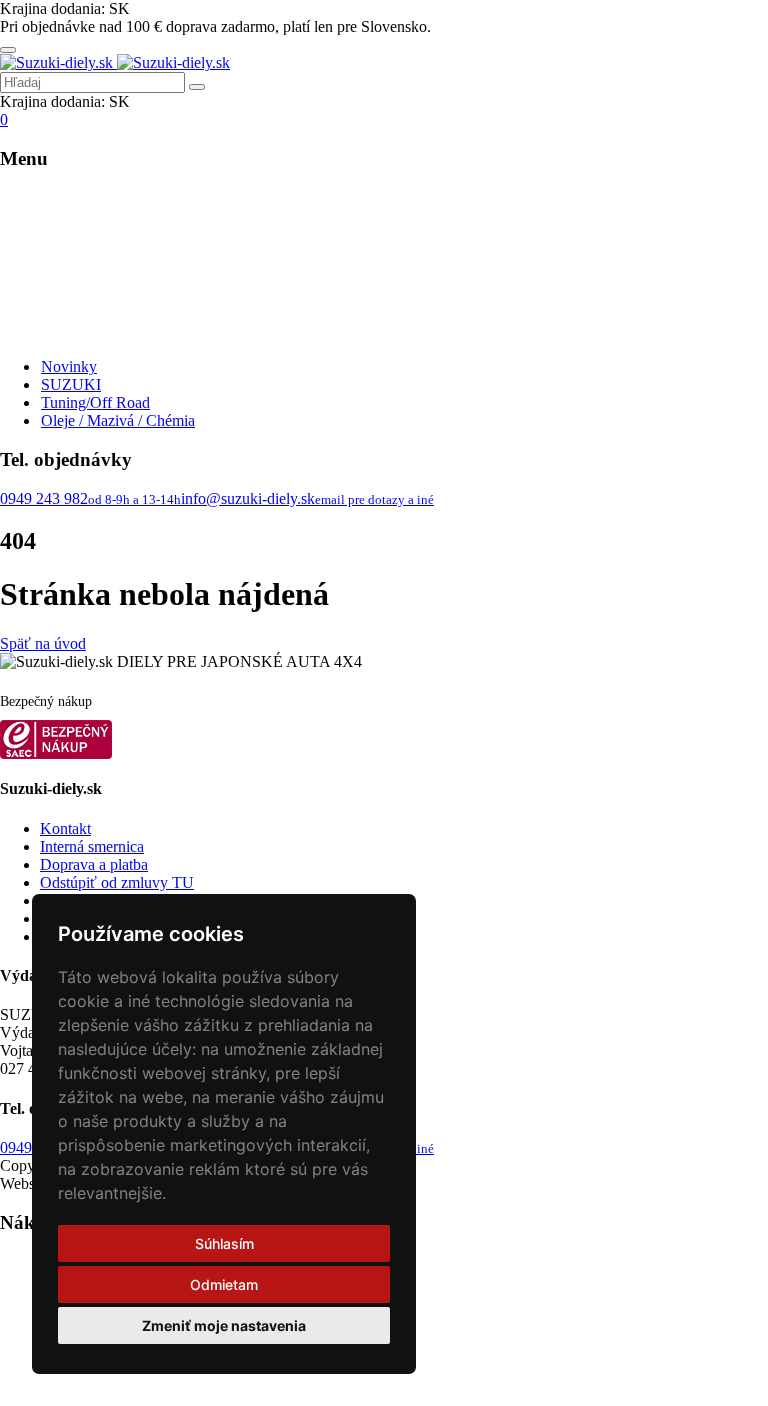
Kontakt (65, 828)
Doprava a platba (94, 864)
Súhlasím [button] (224, 1243)
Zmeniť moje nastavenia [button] (224, 1325)
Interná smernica (92, 846)
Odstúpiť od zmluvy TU (117, 882)
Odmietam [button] (224, 1284)
